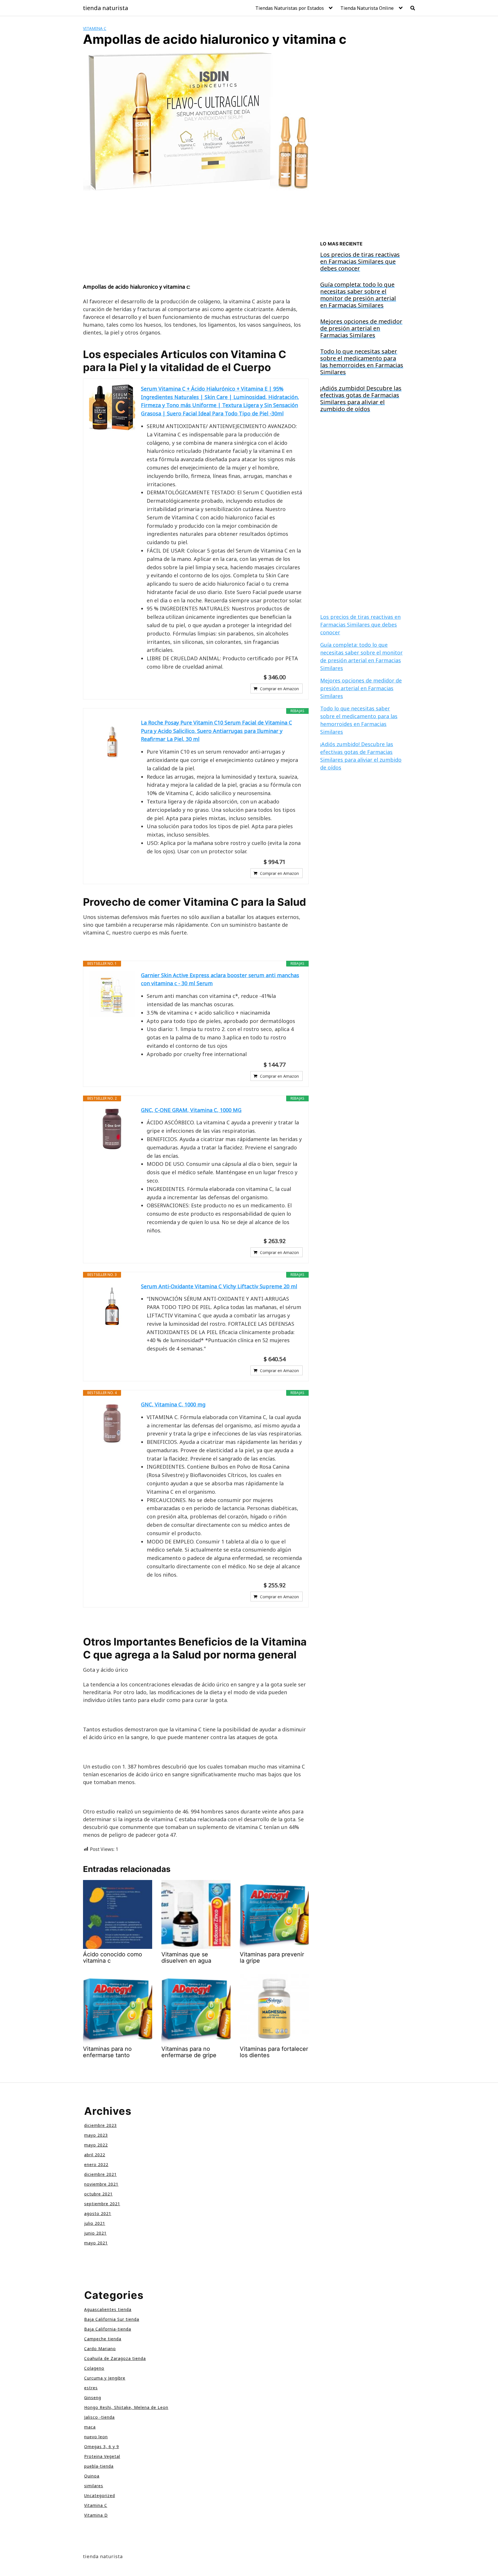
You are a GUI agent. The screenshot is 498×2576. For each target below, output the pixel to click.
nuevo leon (96, 2437)
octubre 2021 (98, 2194)
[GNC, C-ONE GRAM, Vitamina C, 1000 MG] (112, 1129)
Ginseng (93, 2398)
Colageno (94, 2368)
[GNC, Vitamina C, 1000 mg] (112, 1423)
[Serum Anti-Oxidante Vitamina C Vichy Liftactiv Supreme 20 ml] (112, 1305)
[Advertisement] (196, 240)
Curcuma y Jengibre (105, 2378)
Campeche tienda (103, 2339)
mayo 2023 (96, 2135)
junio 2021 (95, 2233)
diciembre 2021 (100, 2174)
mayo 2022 (96, 2145)
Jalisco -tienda (99, 2417)
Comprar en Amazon (279, 689)
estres (91, 2388)
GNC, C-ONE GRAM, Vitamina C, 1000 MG (191, 1110)
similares (94, 2486)
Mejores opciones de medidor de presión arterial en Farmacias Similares (361, 688)
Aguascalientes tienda (108, 2309)
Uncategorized (100, 2495)
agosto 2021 (98, 2213)
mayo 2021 (96, 2243)
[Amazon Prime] (295, 677)
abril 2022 (95, 2155)
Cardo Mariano (100, 2349)
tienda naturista (105, 8)
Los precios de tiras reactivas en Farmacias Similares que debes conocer (360, 625)
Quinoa (92, 2476)
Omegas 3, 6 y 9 (102, 2447)
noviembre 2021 (101, 2184)
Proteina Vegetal (102, 2456)
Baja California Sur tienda (112, 2319)
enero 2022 (96, 2164)
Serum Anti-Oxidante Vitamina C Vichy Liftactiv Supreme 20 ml (219, 1286)
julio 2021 (95, 2223)
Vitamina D (96, 2515)
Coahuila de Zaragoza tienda (115, 2358)
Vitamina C (95, 28)
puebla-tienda (99, 2466)
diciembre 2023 (100, 2125)
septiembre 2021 (102, 2204)
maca (90, 2427)
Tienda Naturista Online (367, 8)
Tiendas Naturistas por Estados (290, 8)
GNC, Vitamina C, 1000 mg (173, 1404)
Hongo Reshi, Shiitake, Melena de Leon (126, 2407)
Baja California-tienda (108, 2329)
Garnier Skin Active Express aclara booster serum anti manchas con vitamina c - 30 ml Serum (220, 979)
